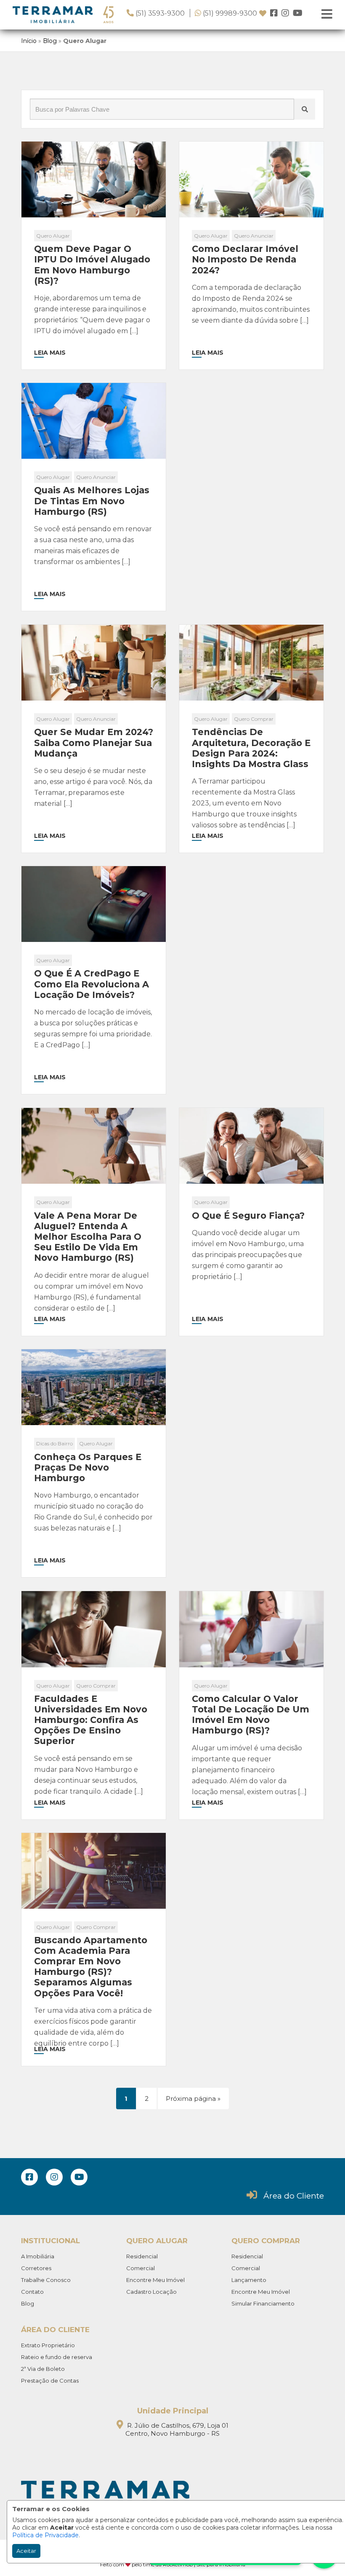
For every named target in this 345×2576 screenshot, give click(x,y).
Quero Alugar (53, 236)
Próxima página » (193, 2099)
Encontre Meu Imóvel (155, 2280)
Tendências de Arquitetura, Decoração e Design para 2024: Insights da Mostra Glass (251, 748)
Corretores (36, 2268)
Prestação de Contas (50, 2381)
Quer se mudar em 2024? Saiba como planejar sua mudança (94, 742)
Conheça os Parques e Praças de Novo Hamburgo (88, 1467)
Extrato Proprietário (48, 2345)
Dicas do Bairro (54, 1443)
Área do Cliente (294, 2196)
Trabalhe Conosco (46, 2280)
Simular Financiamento (263, 2303)
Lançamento (249, 2280)
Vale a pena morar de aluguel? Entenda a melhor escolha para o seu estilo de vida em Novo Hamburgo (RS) (88, 1237)
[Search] (305, 109)
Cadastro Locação (151, 2292)
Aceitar (26, 2551)
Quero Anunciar (254, 236)
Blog (50, 41)
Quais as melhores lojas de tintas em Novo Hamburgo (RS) (92, 501)
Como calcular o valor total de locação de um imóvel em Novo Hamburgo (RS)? (251, 1715)
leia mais (50, 353)
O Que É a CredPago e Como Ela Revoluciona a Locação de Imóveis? (92, 984)
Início (29, 41)
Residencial (142, 2256)
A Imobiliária (38, 2256)
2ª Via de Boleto (43, 2369)
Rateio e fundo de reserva (57, 2357)
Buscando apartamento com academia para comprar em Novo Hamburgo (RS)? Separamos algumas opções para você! (91, 1967)
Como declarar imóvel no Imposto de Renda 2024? (245, 259)
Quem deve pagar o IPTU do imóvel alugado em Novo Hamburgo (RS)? (92, 265)
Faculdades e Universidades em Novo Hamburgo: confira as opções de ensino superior (91, 1720)
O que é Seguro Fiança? (248, 1216)
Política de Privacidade (45, 2535)
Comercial (141, 2268)
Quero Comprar (254, 719)
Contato (32, 2292)
